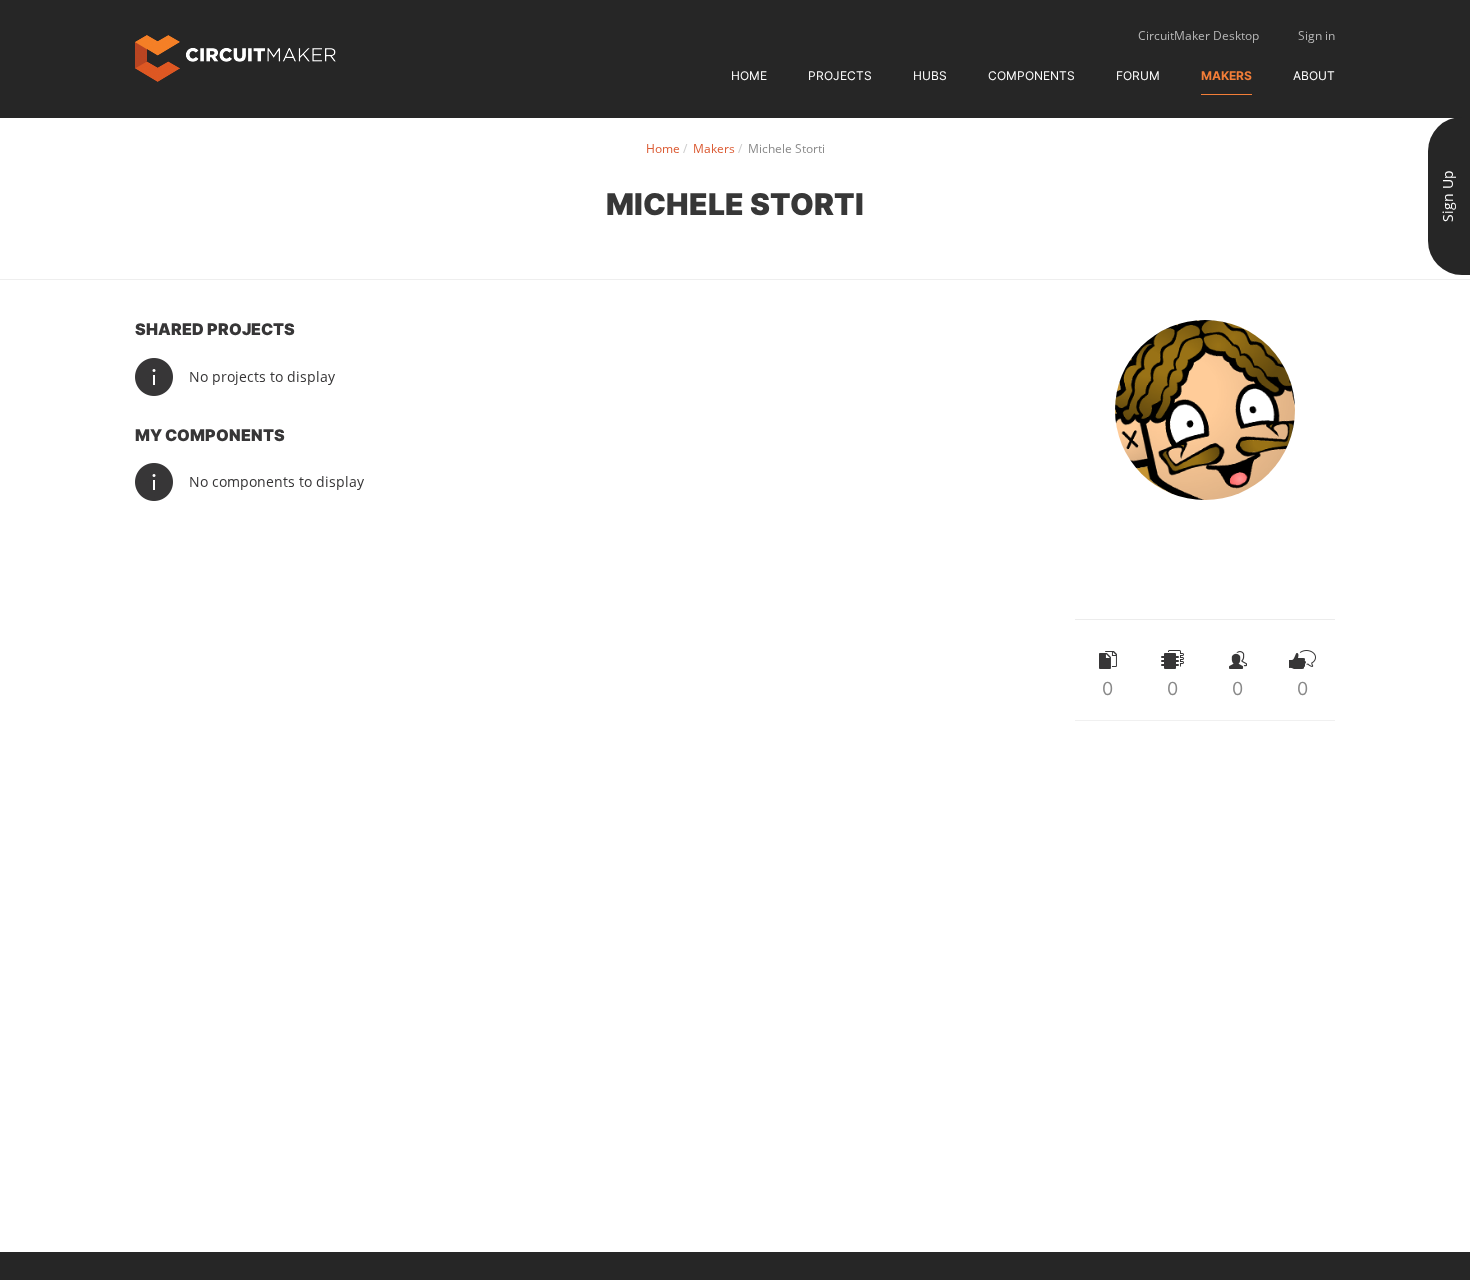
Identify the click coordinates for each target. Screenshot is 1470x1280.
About (1314, 75)
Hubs (930, 75)
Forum (1138, 75)
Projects (840, 75)
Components (1031, 75)
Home (749, 75)
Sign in (1316, 35)
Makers (1226, 75)
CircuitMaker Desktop (1198, 35)
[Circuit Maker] (235, 56)
